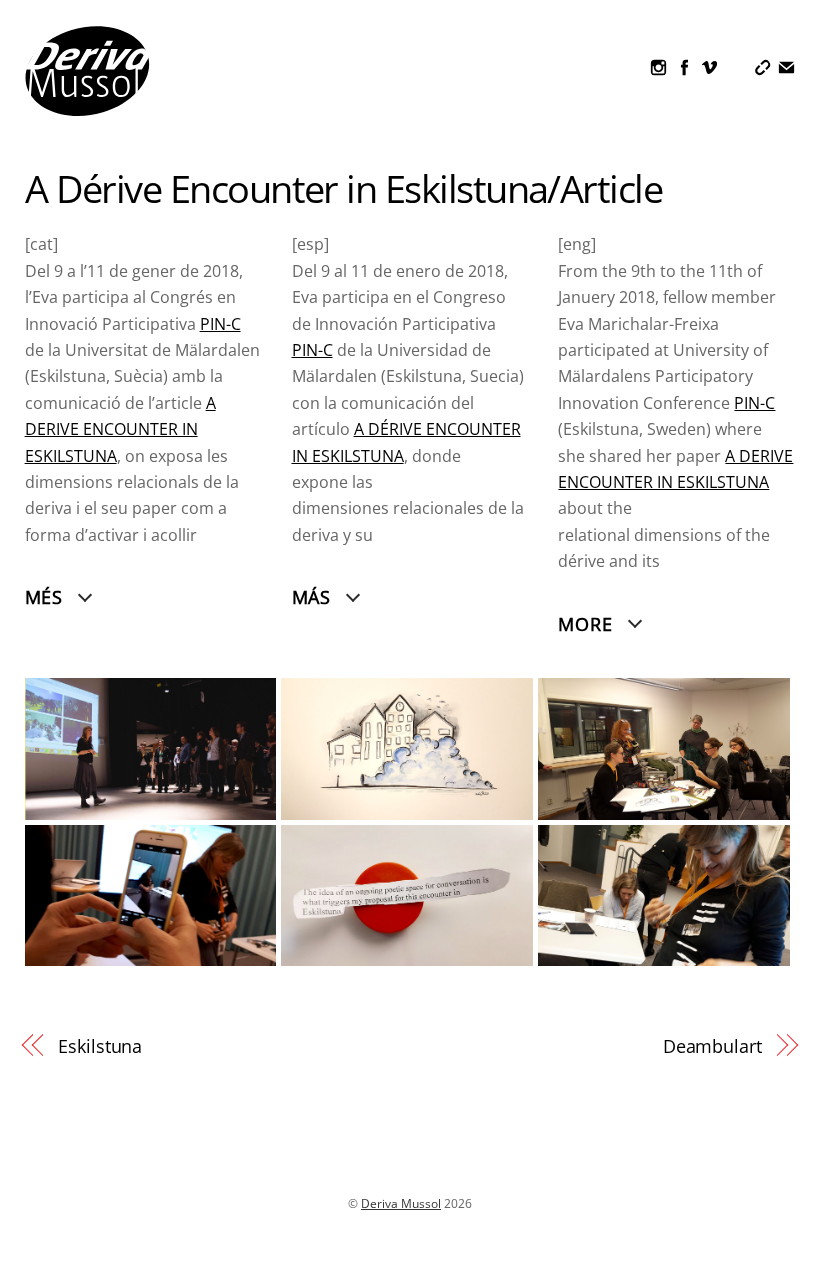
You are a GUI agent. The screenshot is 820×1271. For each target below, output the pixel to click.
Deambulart (712, 1045)
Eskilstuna (100, 1045)
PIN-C (312, 350)
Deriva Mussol (401, 1203)
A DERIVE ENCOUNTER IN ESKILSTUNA (120, 429)
